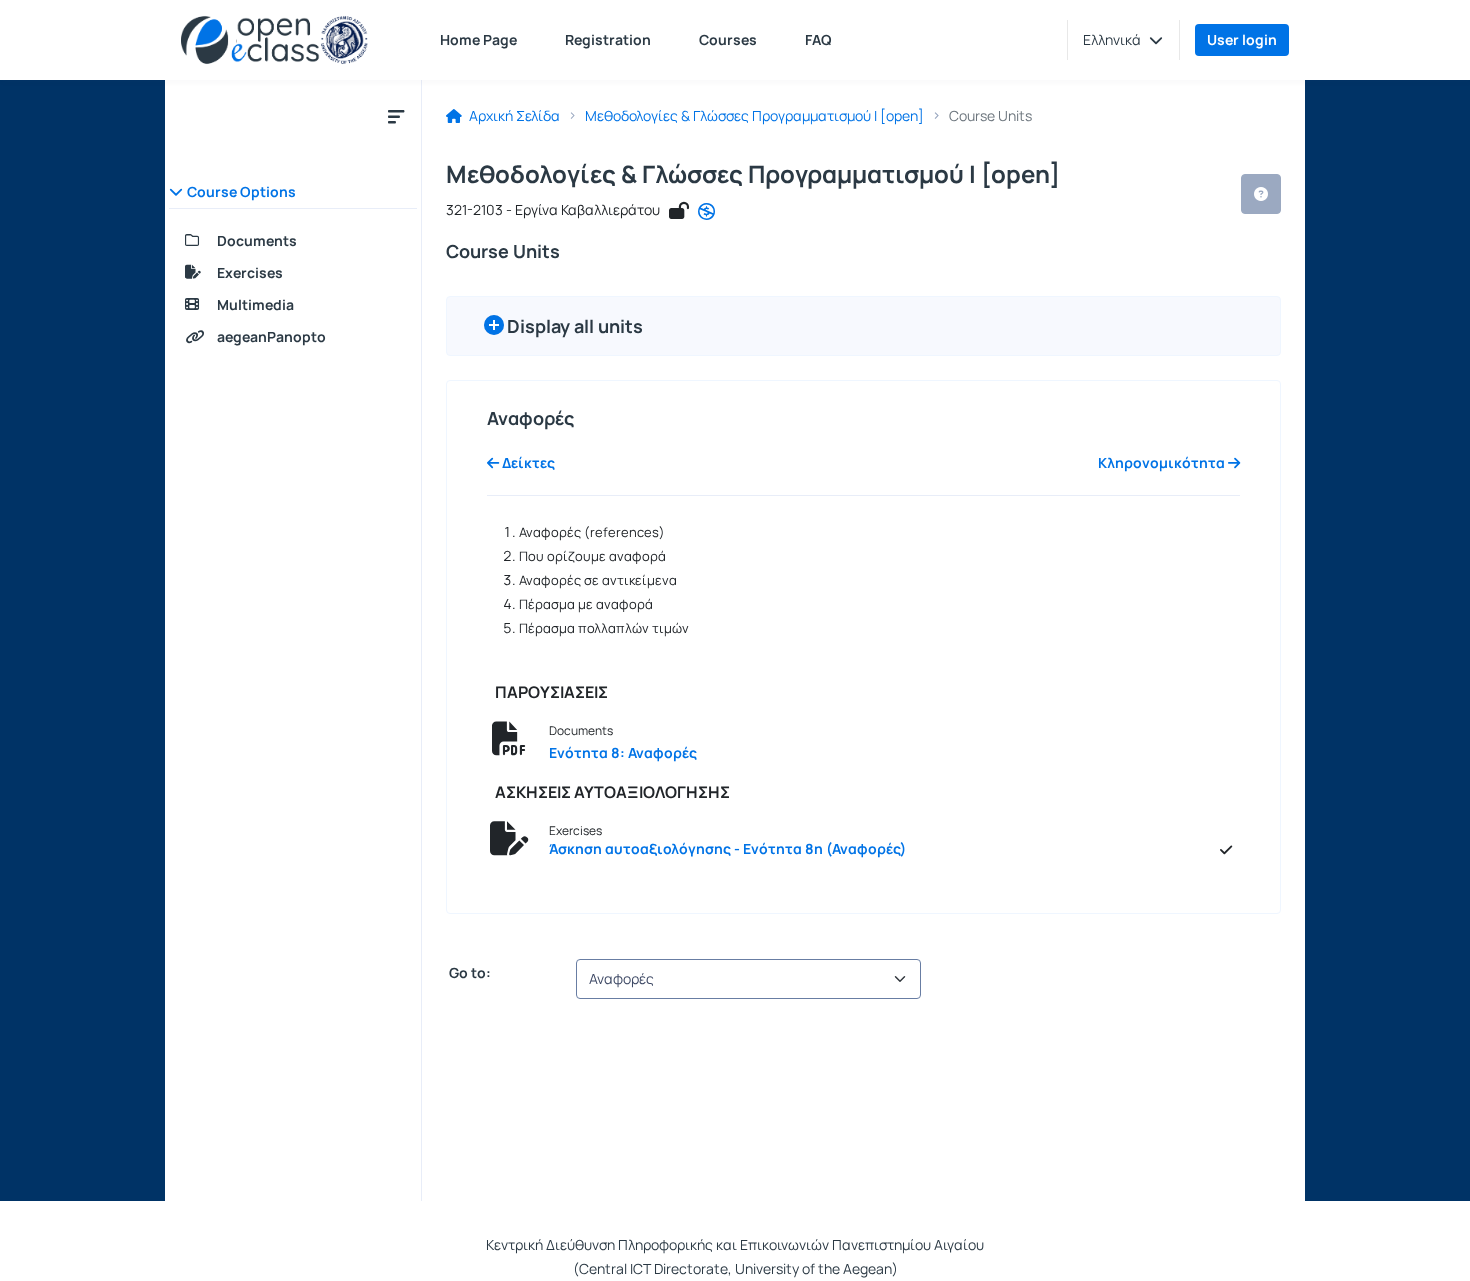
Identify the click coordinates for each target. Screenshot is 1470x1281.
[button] (1123, 40)
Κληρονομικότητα (1163, 463)
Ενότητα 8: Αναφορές (623, 752)
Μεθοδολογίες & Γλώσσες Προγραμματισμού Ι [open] (754, 116)
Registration (608, 39)
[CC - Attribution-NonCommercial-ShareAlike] (706, 212)
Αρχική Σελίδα (513, 116)
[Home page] (274, 40)
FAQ (818, 39)
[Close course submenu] (396, 116)
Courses (728, 39)
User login (1242, 39)
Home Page (478, 39)
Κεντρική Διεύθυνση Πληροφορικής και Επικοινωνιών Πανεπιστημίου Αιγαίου (735, 1244)
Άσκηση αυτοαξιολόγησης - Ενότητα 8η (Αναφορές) (727, 849)
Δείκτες (527, 463)
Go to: (468, 973)
